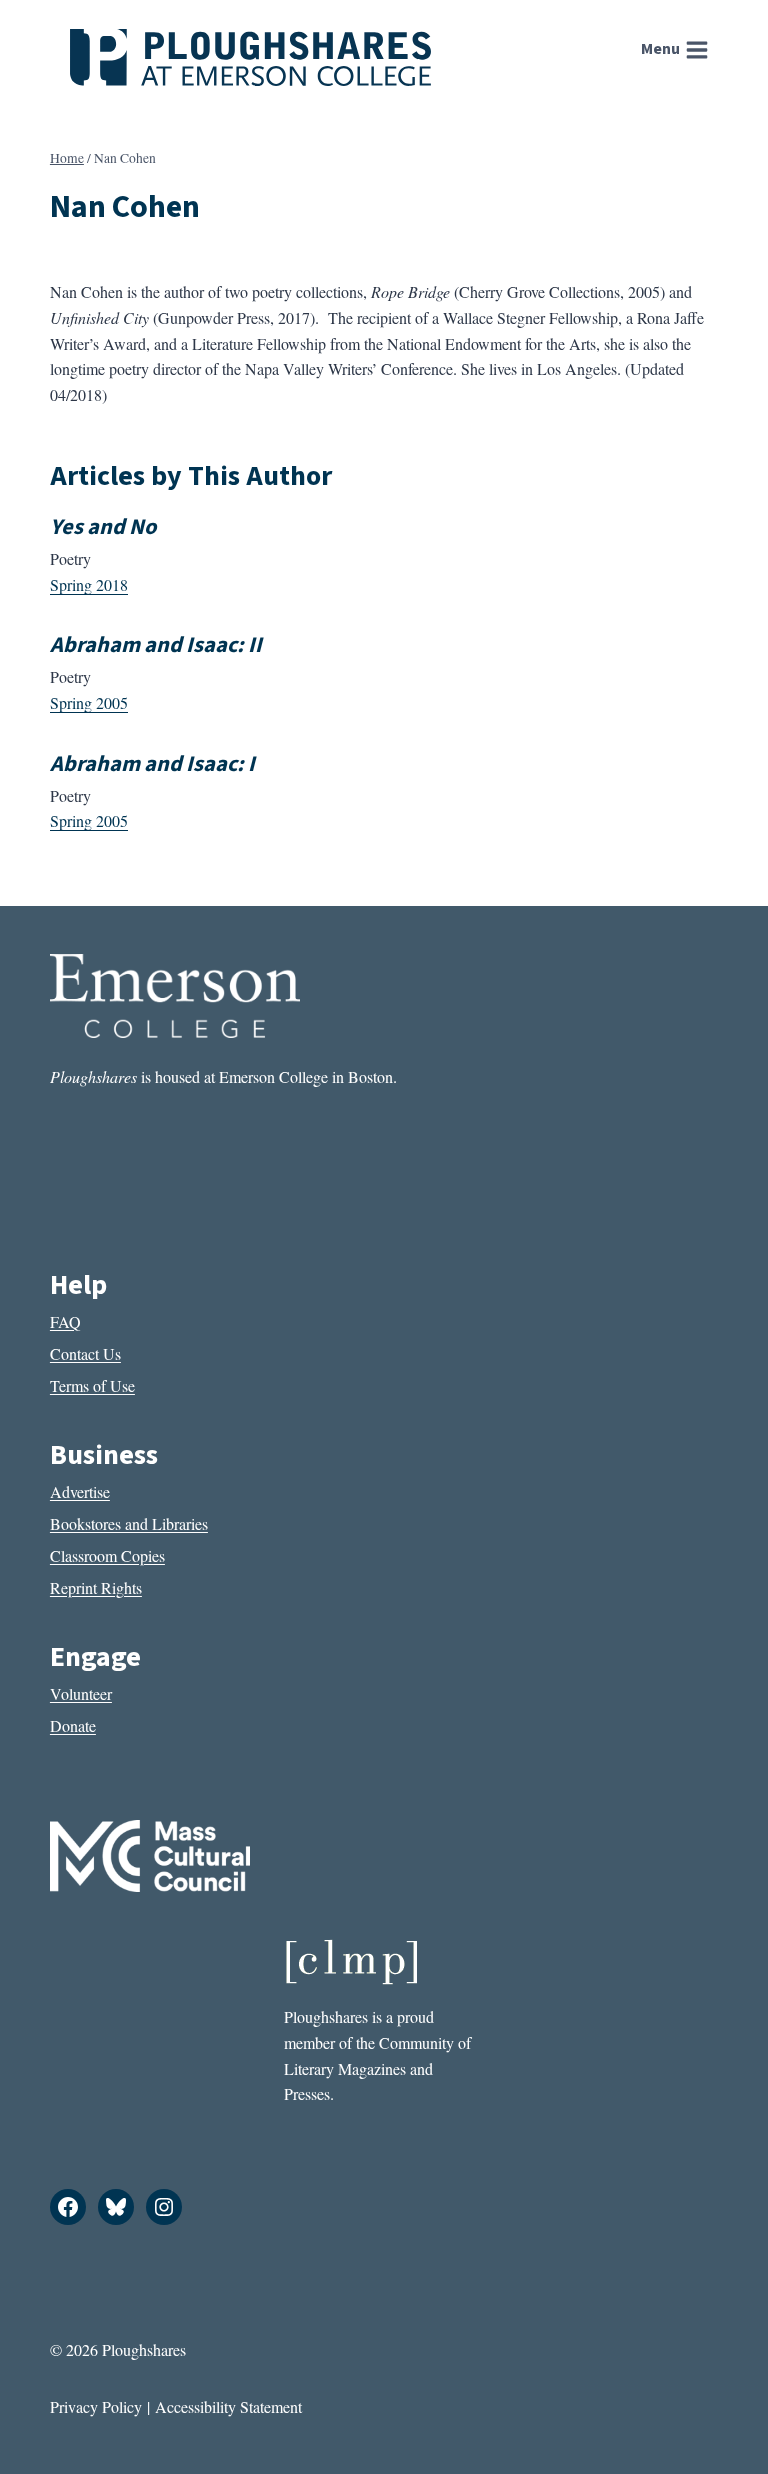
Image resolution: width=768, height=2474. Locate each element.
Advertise (80, 1491)
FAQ (65, 1321)
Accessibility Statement (228, 2406)
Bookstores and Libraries (129, 1523)
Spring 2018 (89, 584)
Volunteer (81, 1693)
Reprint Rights (96, 1587)
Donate (73, 1725)
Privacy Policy (96, 2406)
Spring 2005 (89, 702)
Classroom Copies (107, 1555)
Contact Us (85, 1353)
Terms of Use (92, 1385)
